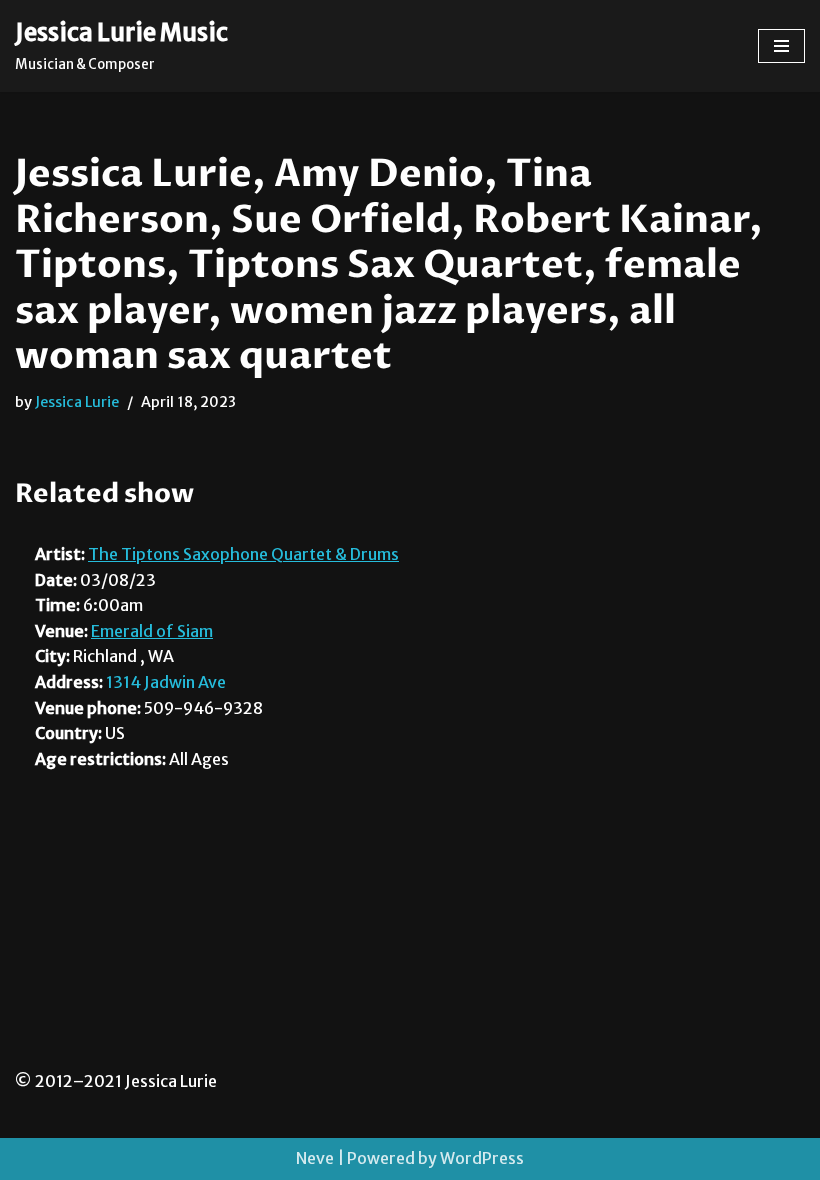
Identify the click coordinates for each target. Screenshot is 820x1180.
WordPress (482, 1158)
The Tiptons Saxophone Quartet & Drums (243, 554)
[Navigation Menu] (781, 46)
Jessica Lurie (77, 402)
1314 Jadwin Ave (166, 682)
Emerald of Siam (152, 631)
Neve (315, 1158)
